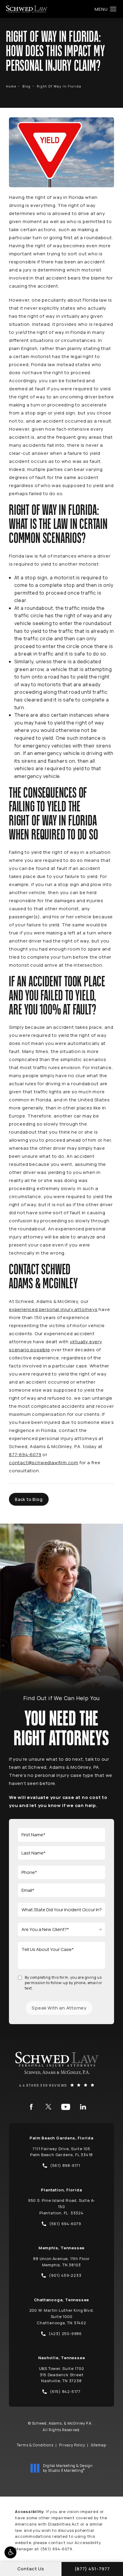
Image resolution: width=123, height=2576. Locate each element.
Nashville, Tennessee (62, 2358)
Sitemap (99, 2445)
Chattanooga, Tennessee (62, 2300)
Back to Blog (29, 1499)
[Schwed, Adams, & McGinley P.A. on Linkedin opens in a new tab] (83, 2107)
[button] (10, 2552)
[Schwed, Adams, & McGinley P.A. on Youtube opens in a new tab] (66, 2107)
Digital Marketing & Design (68, 2468)
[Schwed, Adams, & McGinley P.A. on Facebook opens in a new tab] (31, 2107)
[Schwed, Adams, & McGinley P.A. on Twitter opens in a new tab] (48, 2107)
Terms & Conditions (35, 2445)
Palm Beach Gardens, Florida (61, 2138)
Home (11, 86)
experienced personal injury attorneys (53, 1309)
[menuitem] (31, 2107)
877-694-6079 (25, 1454)
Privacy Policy (72, 2445)
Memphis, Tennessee (61, 2248)
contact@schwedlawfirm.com (44, 1463)
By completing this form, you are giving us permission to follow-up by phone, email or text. (64, 1983)
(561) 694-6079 (56, 2549)
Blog (27, 86)
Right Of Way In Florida (59, 86)
